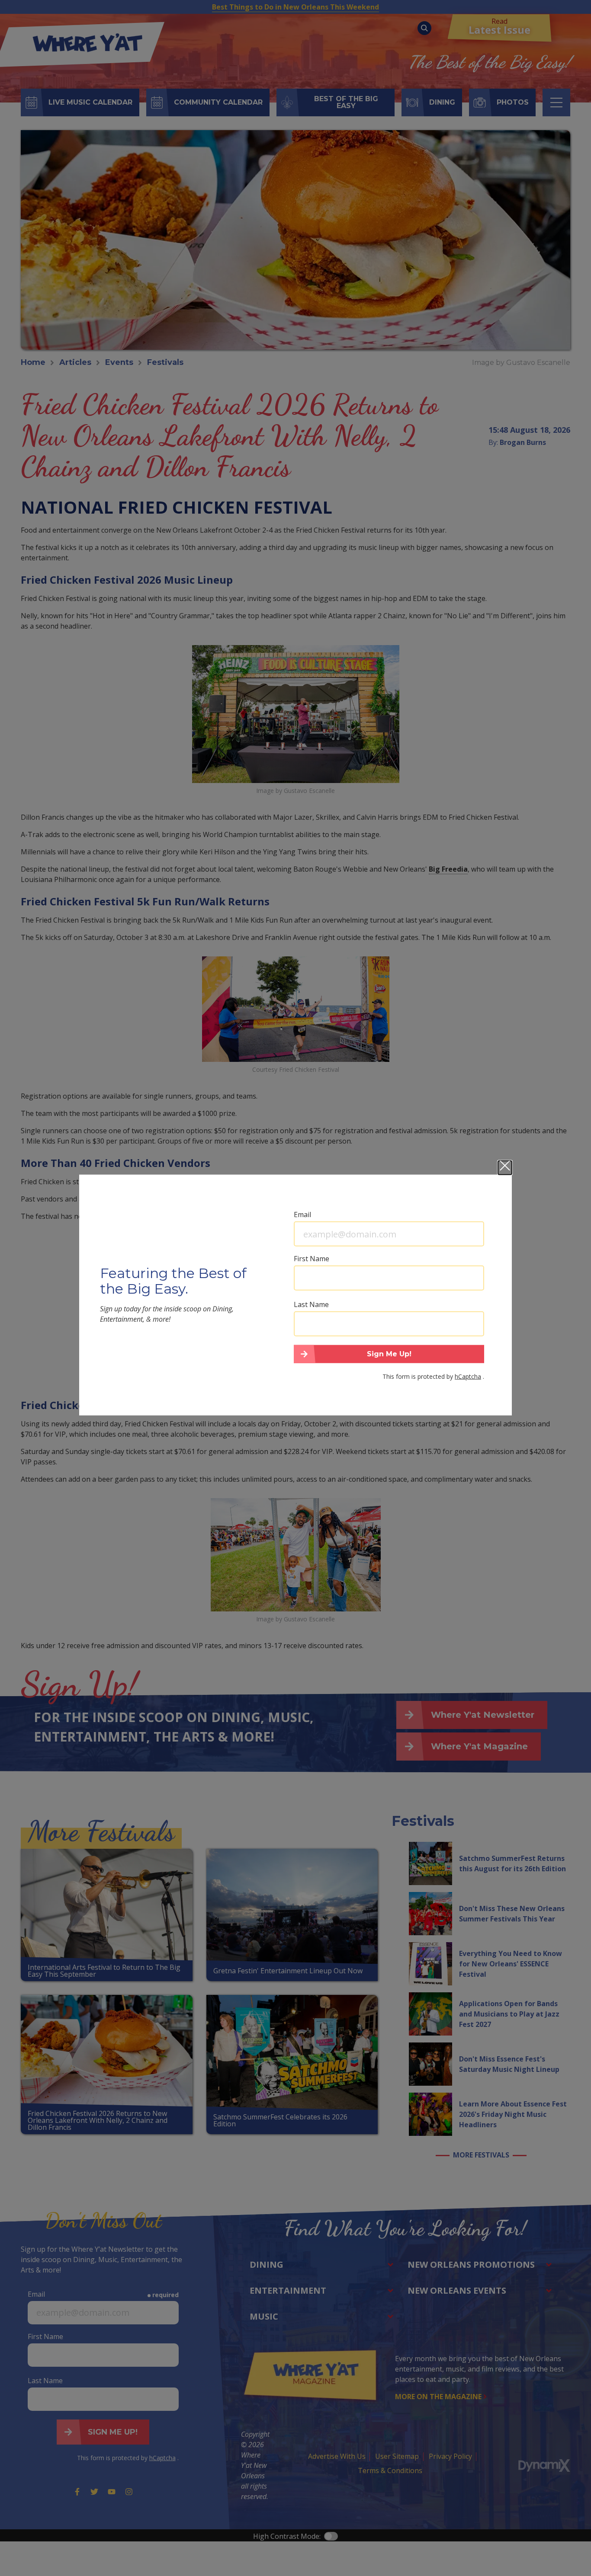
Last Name (311, 1304)
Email (302, 1214)
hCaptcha (468, 1376)
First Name (312, 1259)
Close (505, 1168)
